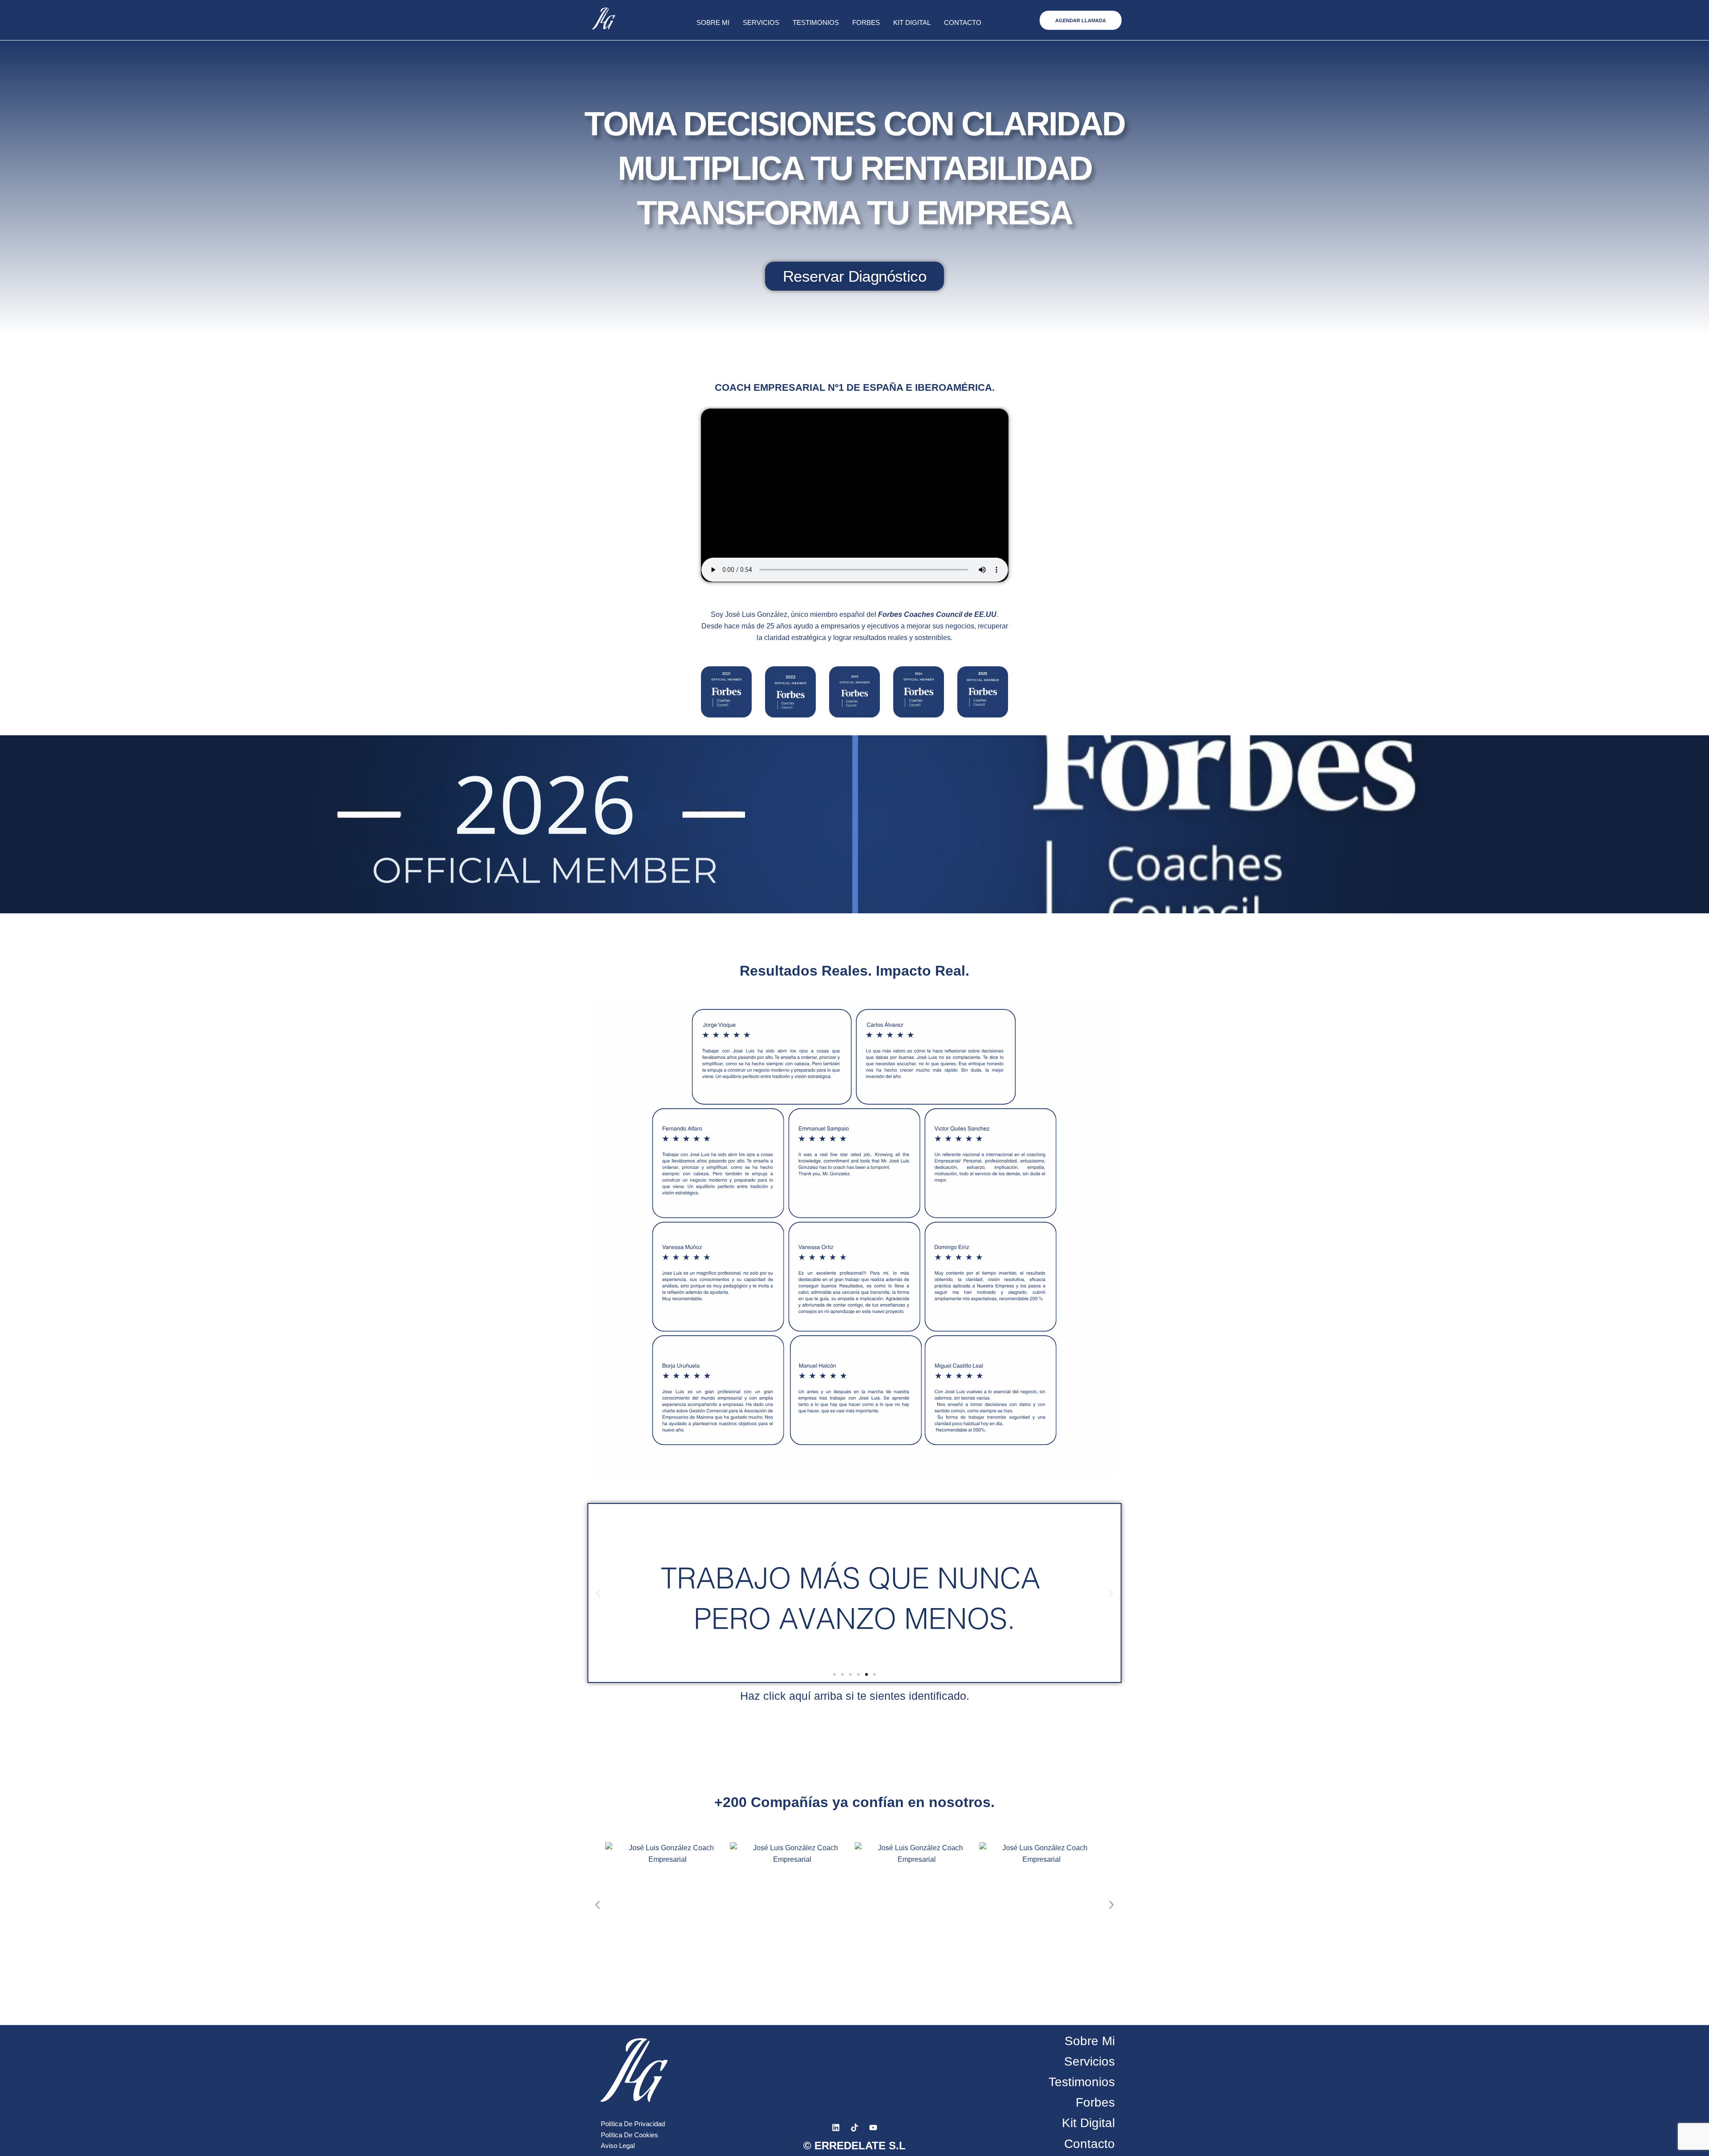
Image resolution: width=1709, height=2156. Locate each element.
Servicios (761, 22)
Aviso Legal (618, 2146)
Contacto (963, 22)
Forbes (866, 22)
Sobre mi (713, 22)
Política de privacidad (633, 2124)
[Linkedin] (836, 2128)
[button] (1081, 20)
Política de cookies (630, 2135)
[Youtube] (873, 2128)
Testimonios (816, 22)
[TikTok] (854, 2128)
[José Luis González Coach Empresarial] (726, 692)
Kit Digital (912, 22)
